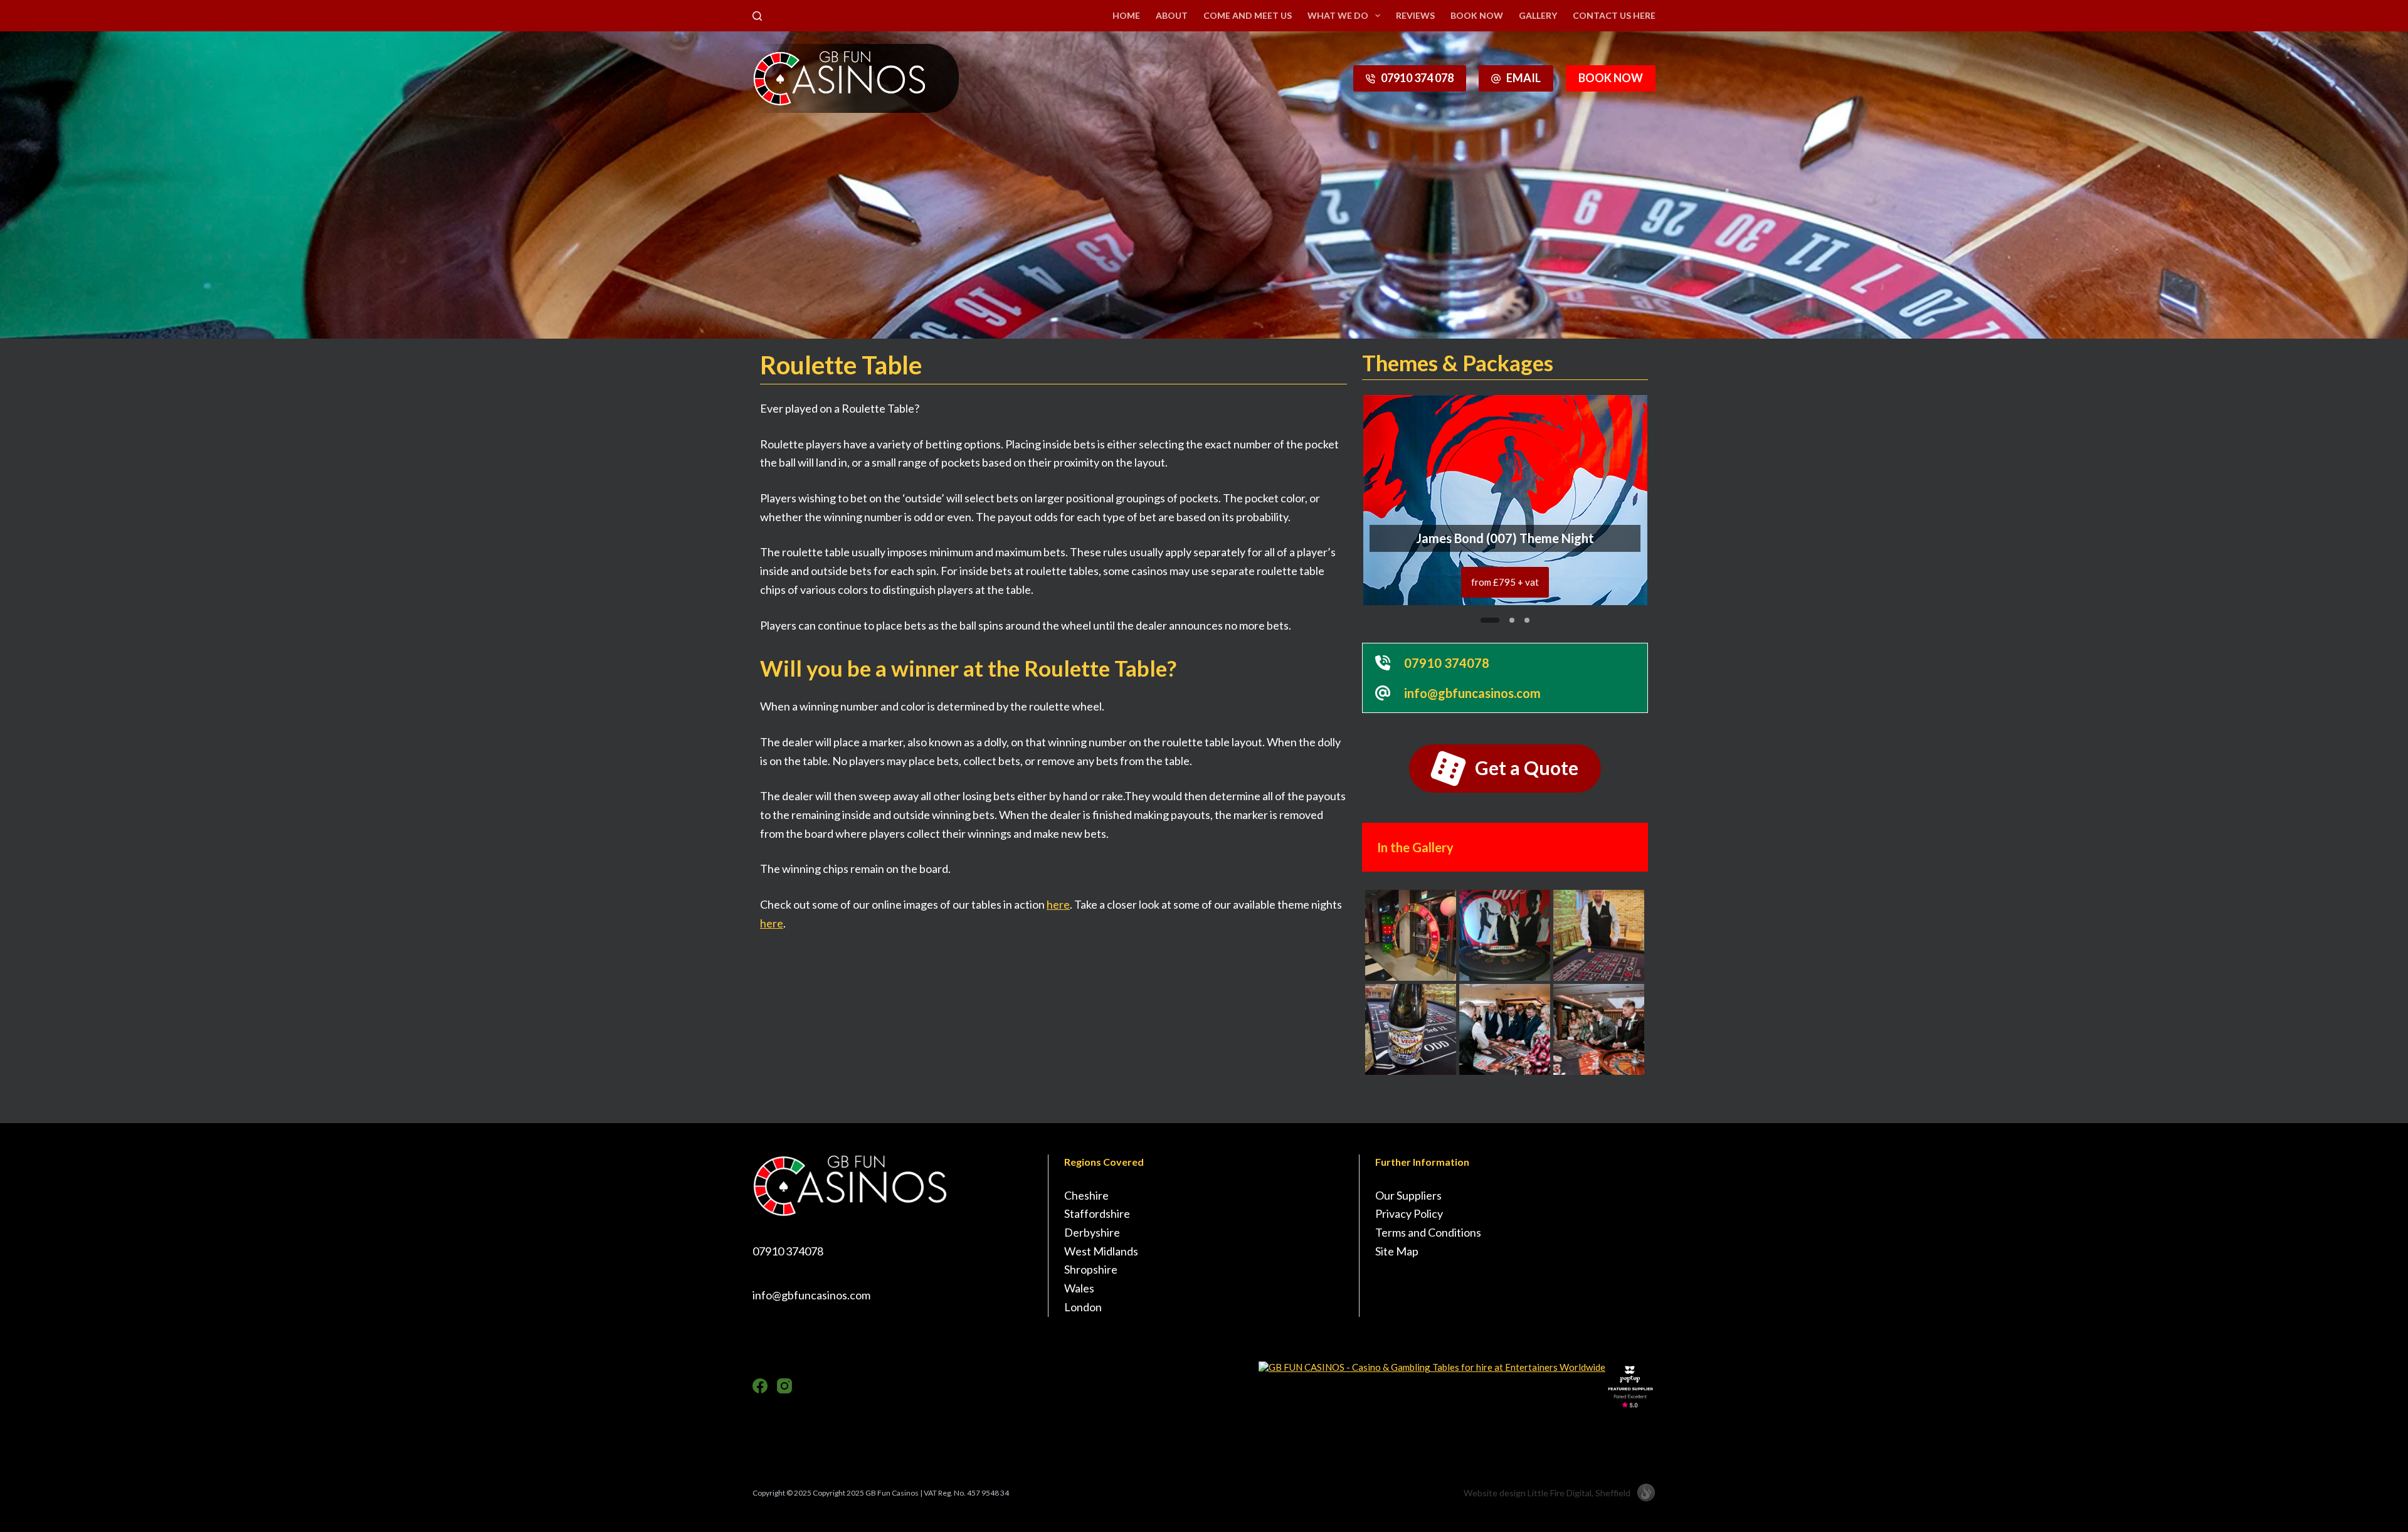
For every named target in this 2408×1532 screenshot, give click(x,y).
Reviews (1415, 15)
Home (1126, 15)
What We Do (1338, 15)
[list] (1505, 500)
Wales (1079, 1288)
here (1058, 904)
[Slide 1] (1483, 620)
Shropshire (1091, 1269)
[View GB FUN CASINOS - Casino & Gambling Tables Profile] (1432, 1367)
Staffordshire (1097, 1213)
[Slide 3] (1527, 620)
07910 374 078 (1417, 78)
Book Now (1477, 15)
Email (1523, 78)
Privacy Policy (1409, 1213)
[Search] (757, 16)
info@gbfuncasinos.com (811, 1295)
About (1172, 15)
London (1083, 1307)
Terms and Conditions (1428, 1232)
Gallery (1538, 15)
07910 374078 (788, 1251)
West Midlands (1101, 1251)
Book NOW (1611, 78)
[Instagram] (784, 1386)
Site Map (1397, 1251)
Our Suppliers (1408, 1195)
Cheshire (1086, 1195)
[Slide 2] (1505, 620)
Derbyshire (1092, 1232)
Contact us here (1614, 15)
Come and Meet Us (1248, 15)
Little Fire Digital (1579, 1493)
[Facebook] (760, 1386)
